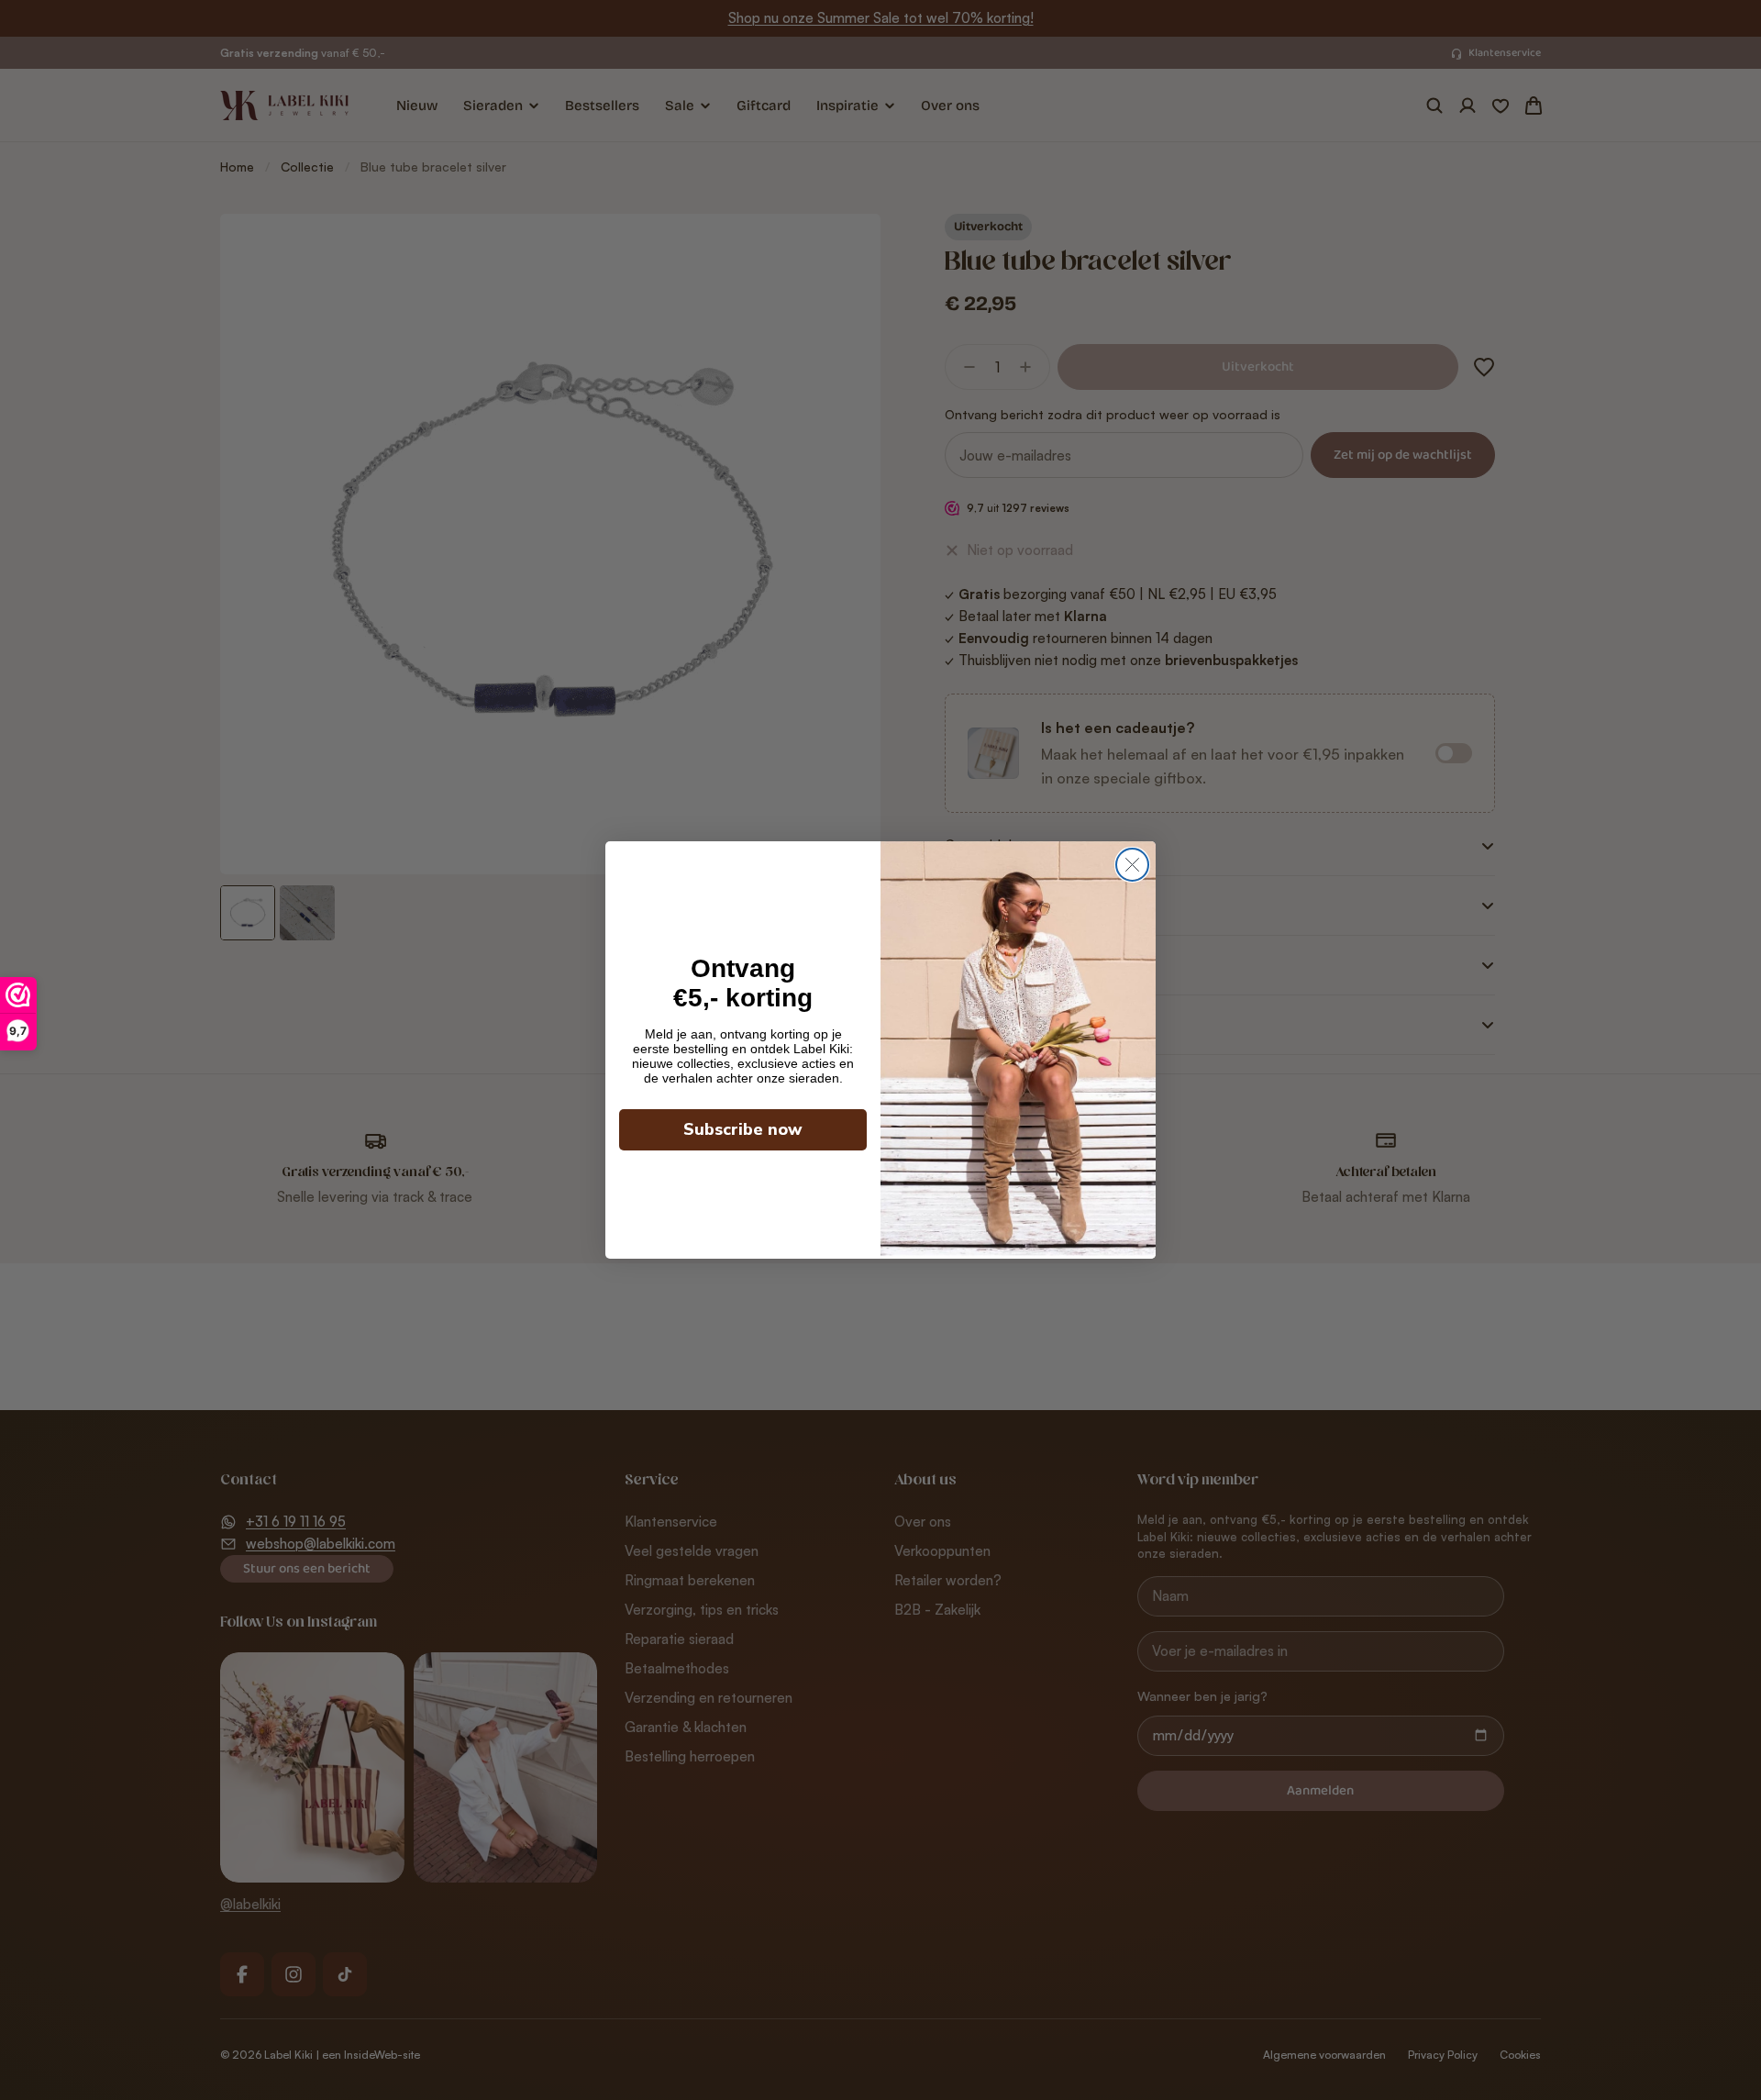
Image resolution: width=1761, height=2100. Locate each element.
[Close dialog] (1132, 865)
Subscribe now (743, 1129)
